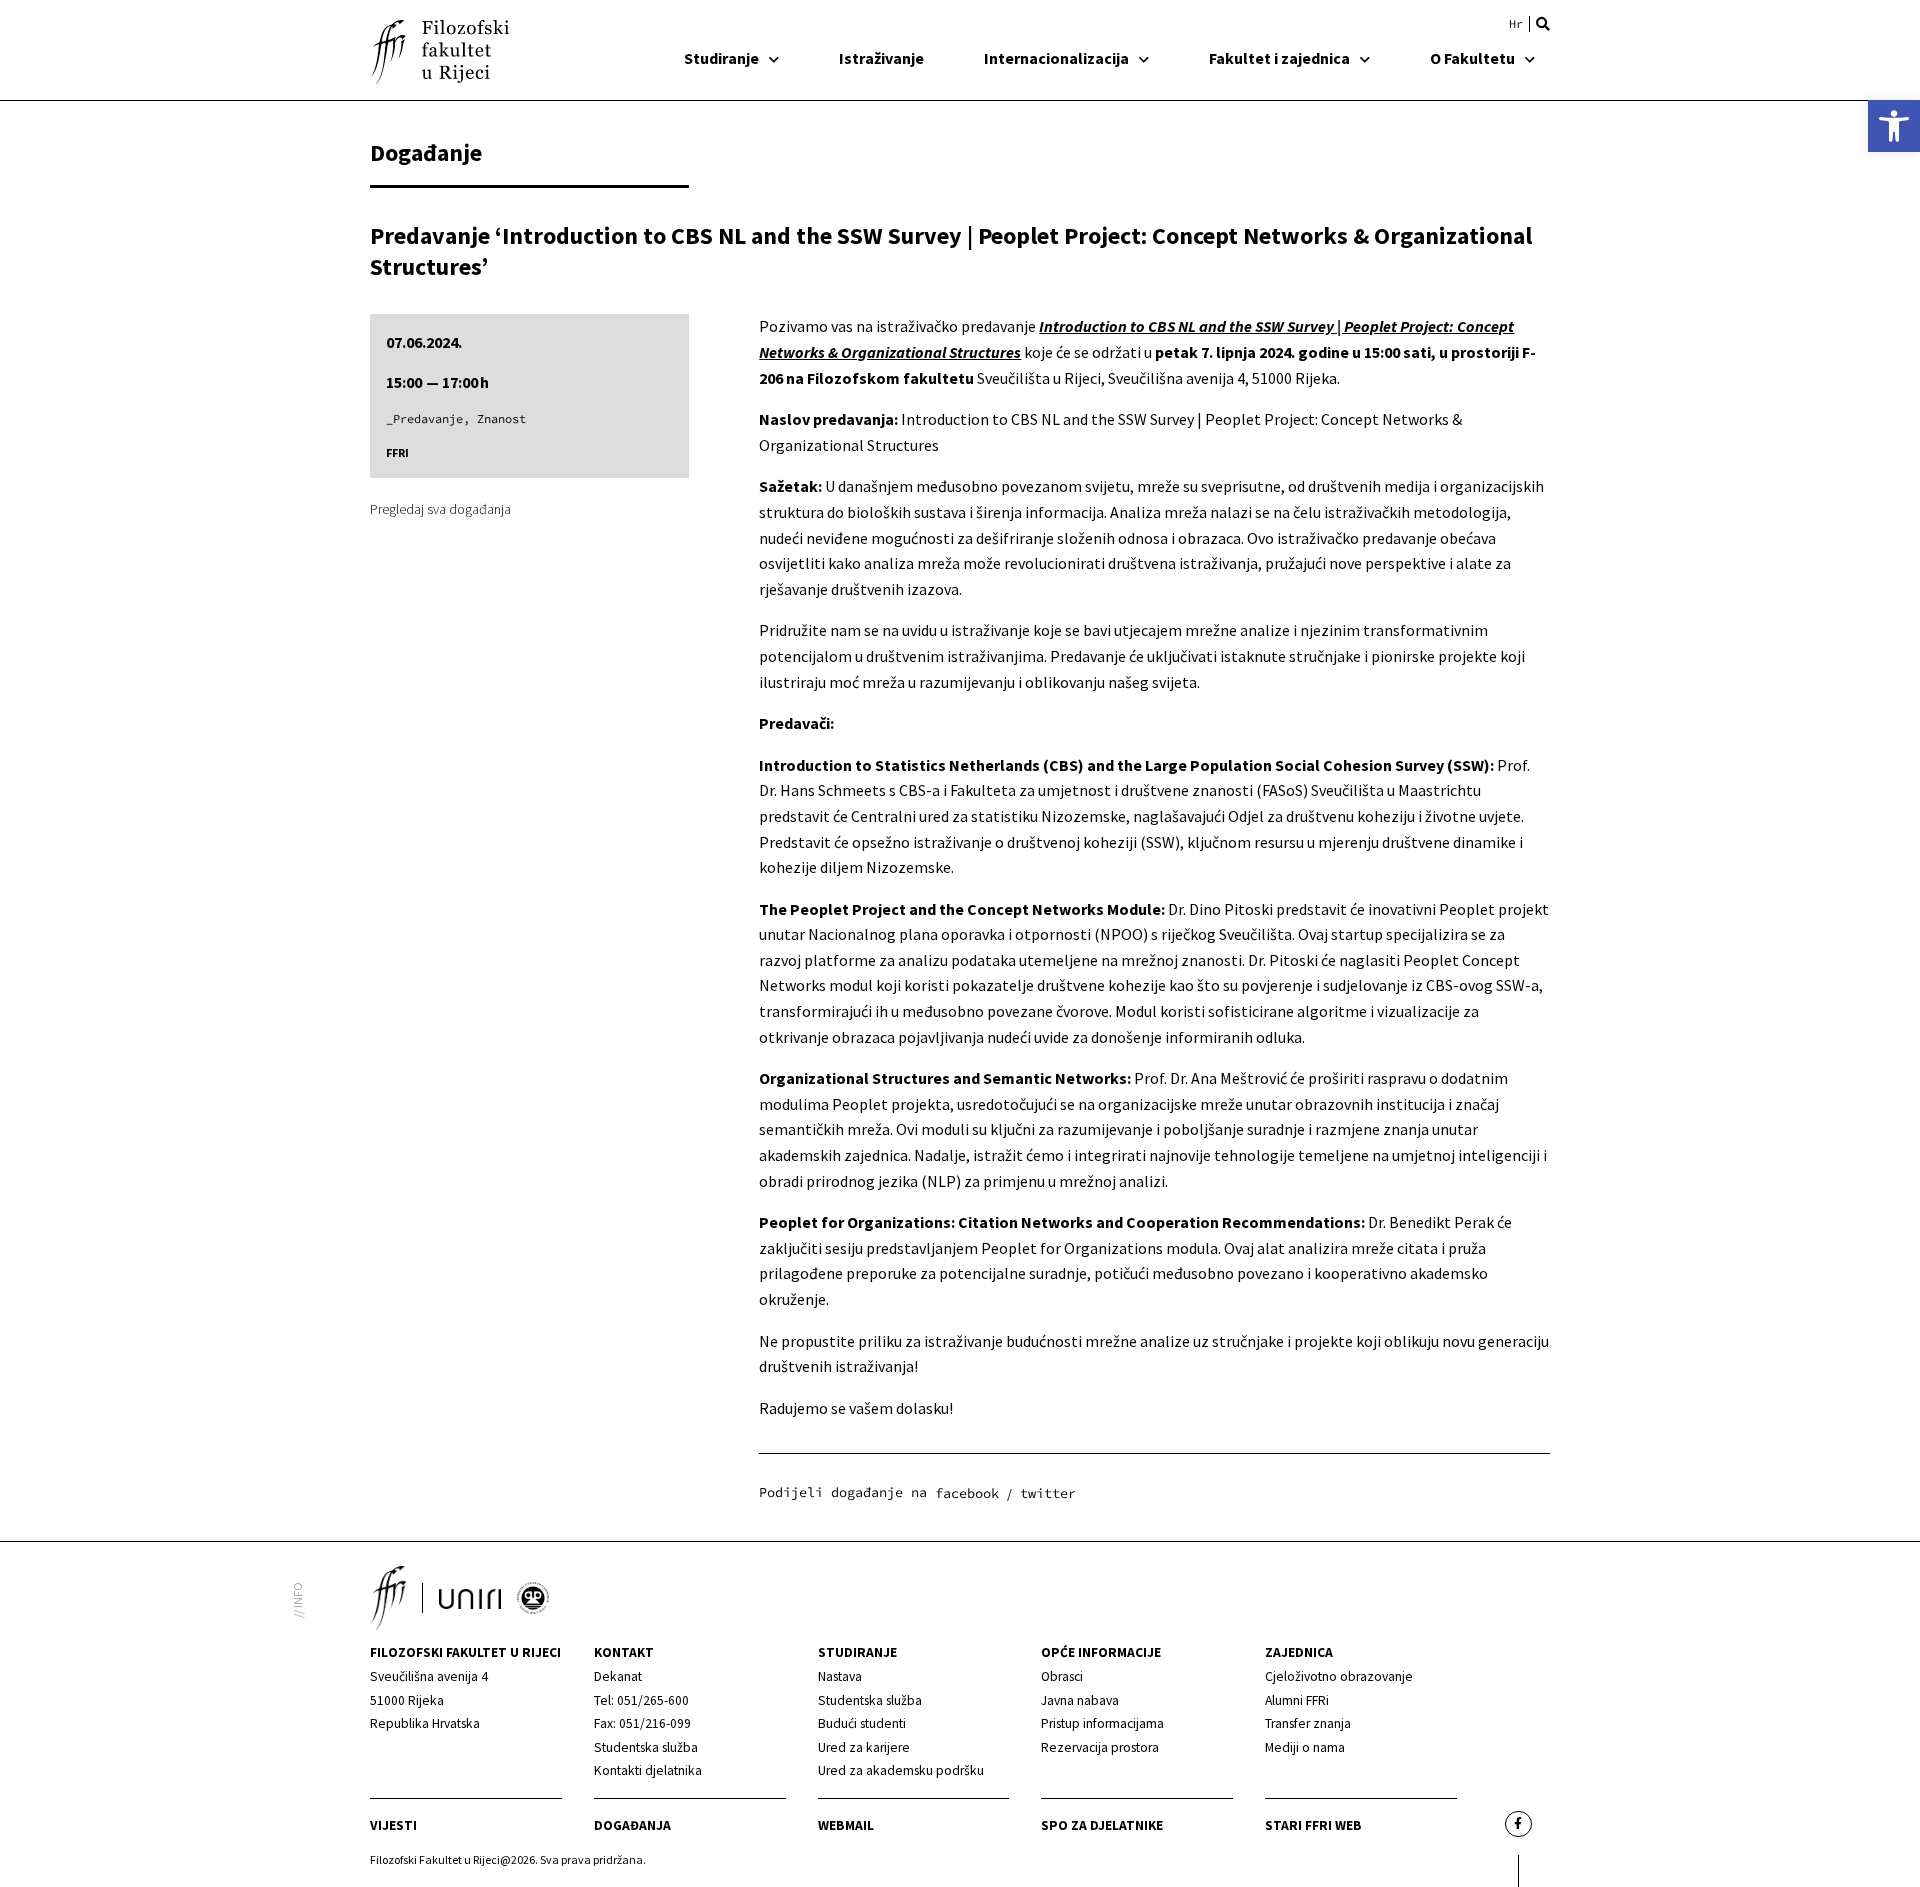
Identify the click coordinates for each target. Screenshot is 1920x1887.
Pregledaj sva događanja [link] (440, 509)
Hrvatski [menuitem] (1516, 24)
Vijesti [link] (393, 1825)
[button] (1543, 24)
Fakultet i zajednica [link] (1279, 58)
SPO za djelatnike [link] (1102, 1825)
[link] (1894, 126)
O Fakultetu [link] (1472, 58)
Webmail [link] (846, 1825)
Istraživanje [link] (881, 58)
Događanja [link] (632, 1825)
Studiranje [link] (721, 58)
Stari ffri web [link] (1313, 1825)
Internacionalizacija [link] (1056, 58)
